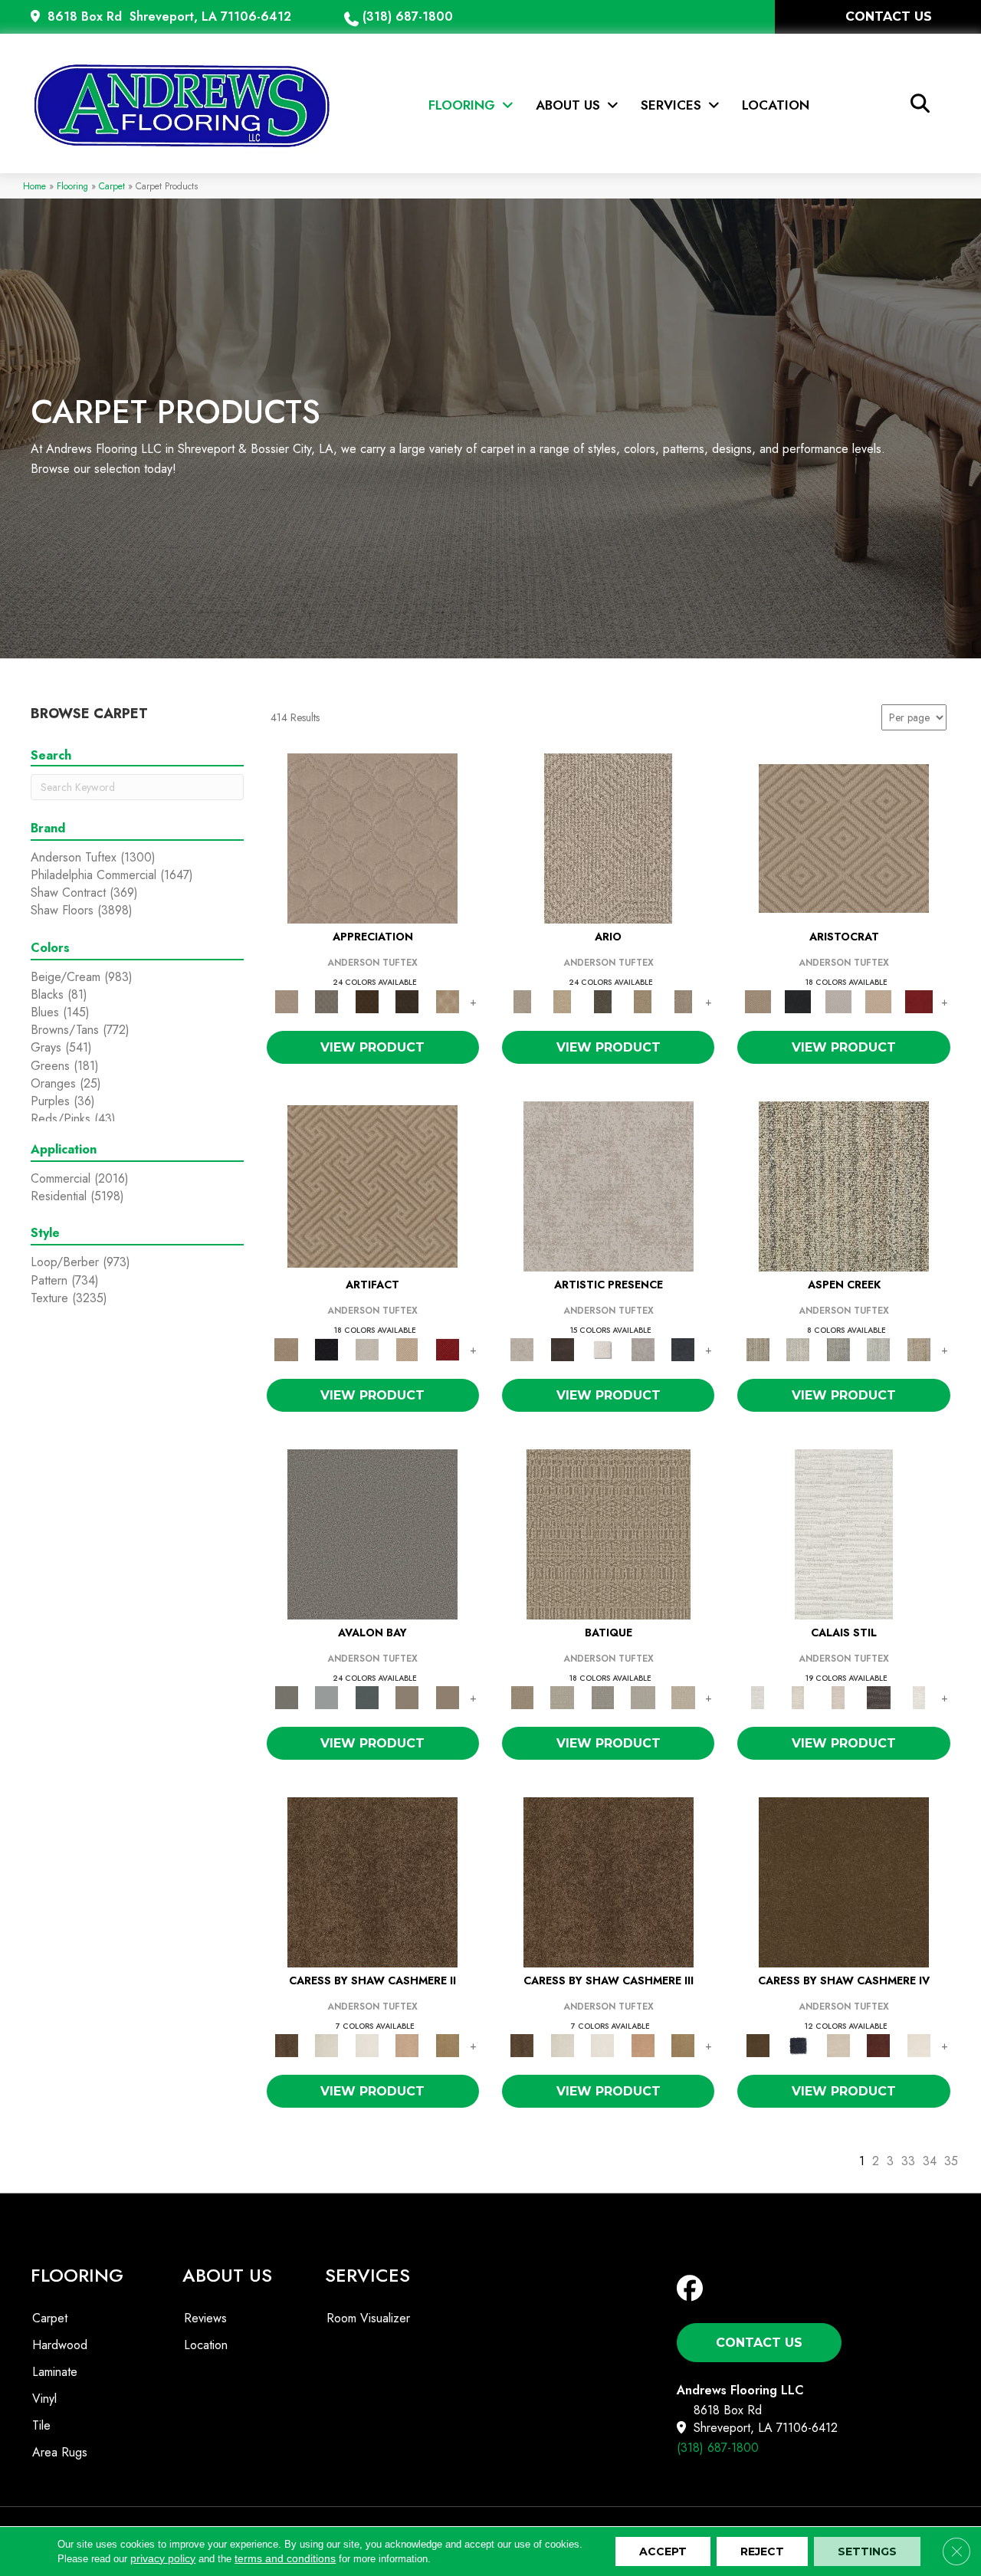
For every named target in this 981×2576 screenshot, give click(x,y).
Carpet (112, 186)
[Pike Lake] (838, 1349)
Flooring (72, 186)
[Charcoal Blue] (367, 1697)
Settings (867, 2551)
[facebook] (693, 2289)
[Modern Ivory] (798, 1349)
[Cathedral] (603, 1697)
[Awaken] (798, 1697)
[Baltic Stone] (609, 1185)
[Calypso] (326, 1697)
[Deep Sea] (683, 1349)
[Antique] (562, 1001)
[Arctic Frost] (326, 1001)
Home (34, 186)
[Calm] (919, 1697)
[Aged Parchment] (609, 1533)
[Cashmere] (879, 1001)
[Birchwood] (844, 837)
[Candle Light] (603, 1349)
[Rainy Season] (879, 1349)
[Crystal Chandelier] (683, 1697)
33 (908, 2161)
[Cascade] (838, 1001)
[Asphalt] (372, 1533)
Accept (663, 2551)
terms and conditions (285, 2558)
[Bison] (367, 1001)
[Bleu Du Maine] (798, 2044)
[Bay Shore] (643, 1001)
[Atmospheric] (844, 1533)
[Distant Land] (447, 1697)
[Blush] (838, 1697)
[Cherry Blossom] (919, 1001)
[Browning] (407, 1001)
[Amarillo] (372, 837)
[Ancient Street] (562, 1697)
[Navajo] (447, 2044)
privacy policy (163, 2558)
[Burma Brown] (562, 1349)
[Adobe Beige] (608, 837)
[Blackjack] (798, 1001)
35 (951, 2161)
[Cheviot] (326, 2044)
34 (930, 2161)
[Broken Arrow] (683, 1001)
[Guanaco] (879, 2044)
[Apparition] (603, 1001)
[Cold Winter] (643, 1349)
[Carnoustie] (447, 1001)
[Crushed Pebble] (643, 1697)
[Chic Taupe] (407, 1697)
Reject (762, 2551)
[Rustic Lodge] (919, 1349)
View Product (372, 1047)
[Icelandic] (367, 2044)
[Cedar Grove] (844, 1185)
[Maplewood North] (407, 2044)
